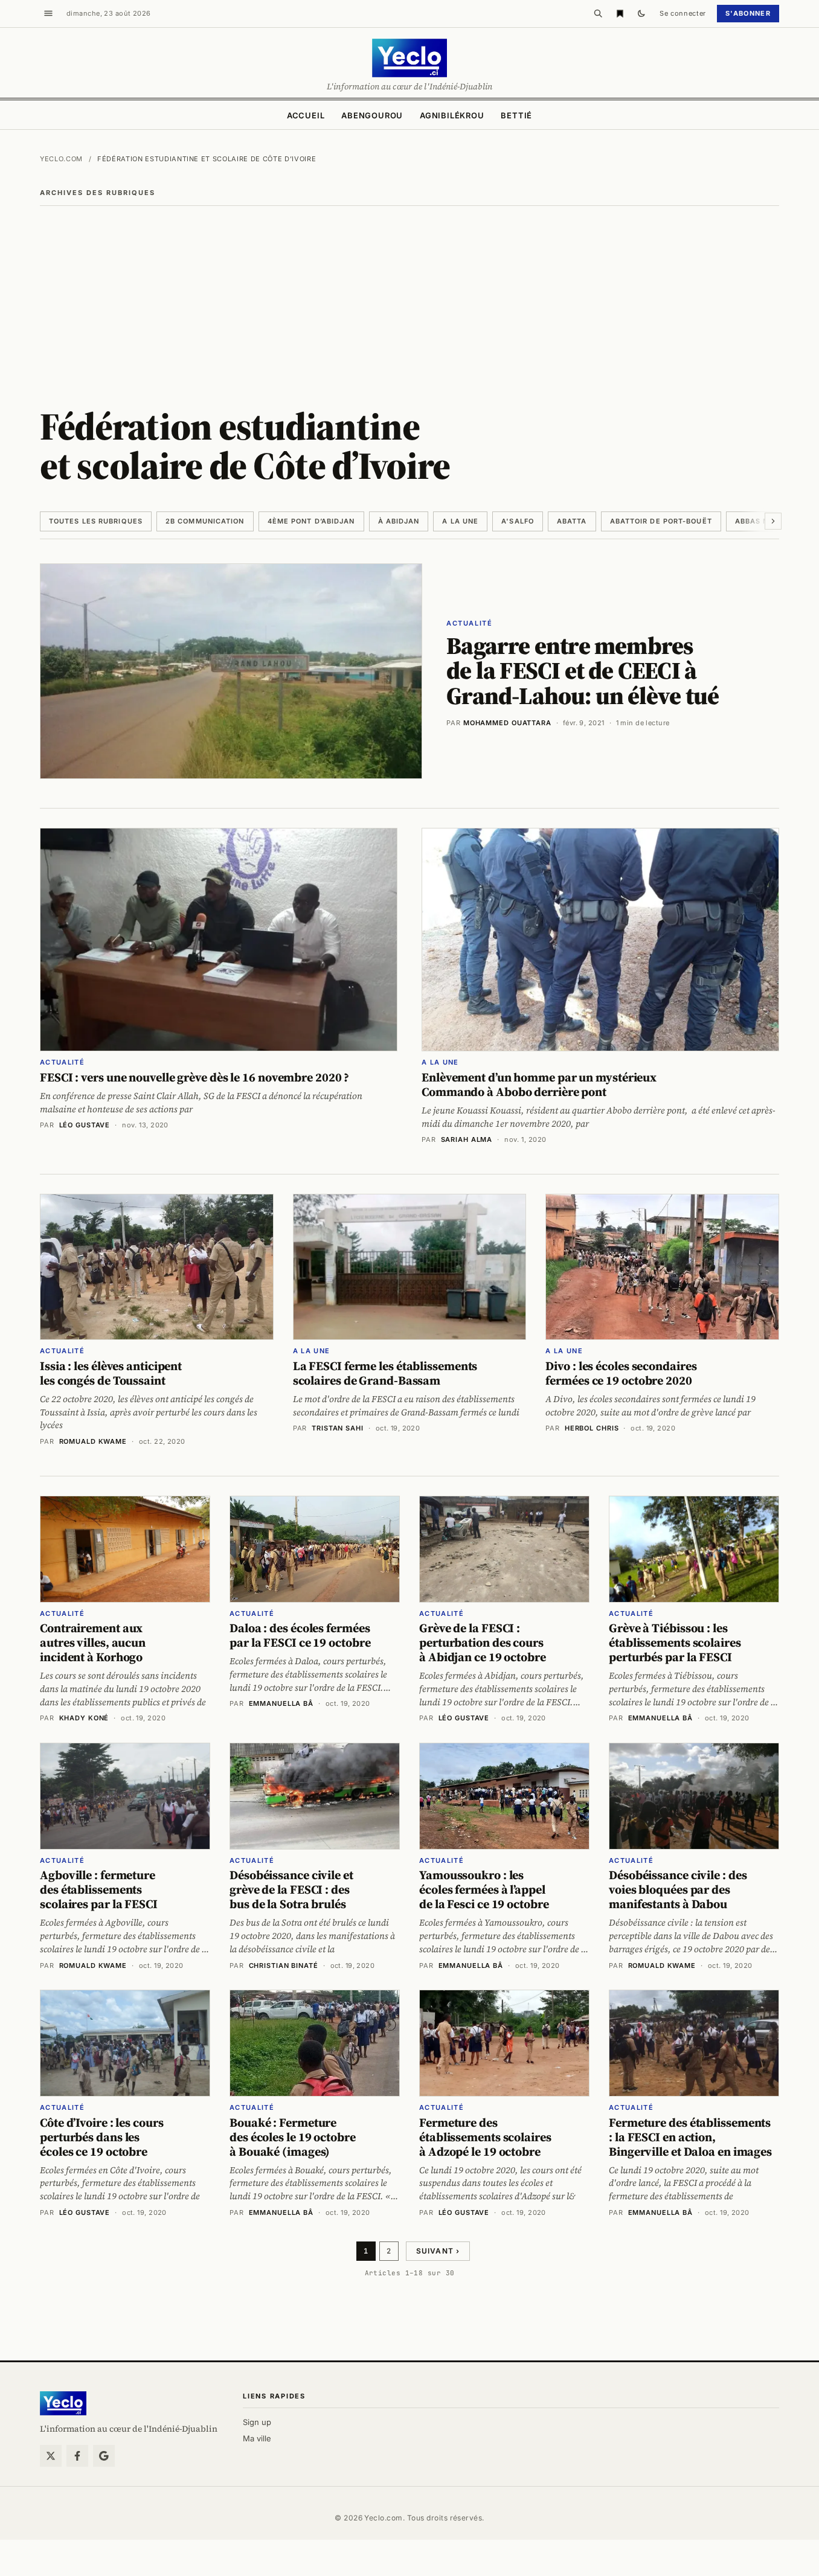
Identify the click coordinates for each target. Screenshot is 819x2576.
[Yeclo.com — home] (409, 58)
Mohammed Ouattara (507, 723)
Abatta (572, 521)
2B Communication (205, 521)
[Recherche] (598, 13)
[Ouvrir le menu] (48, 13)
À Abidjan (399, 521)
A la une (460, 521)
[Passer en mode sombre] (641, 13)
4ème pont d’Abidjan (311, 521)
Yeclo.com (61, 159)
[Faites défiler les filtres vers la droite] (773, 521)
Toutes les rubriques (96, 521)
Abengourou (372, 115)
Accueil (306, 115)
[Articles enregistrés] (620, 13)
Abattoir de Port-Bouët (661, 521)
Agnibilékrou (452, 115)
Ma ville (257, 2438)
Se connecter (683, 13)
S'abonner (748, 13)
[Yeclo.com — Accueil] (63, 2403)
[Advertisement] (409, 296)
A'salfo (518, 521)
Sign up (257, 2422)
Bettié (516, 115)
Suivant (438, 2251)
